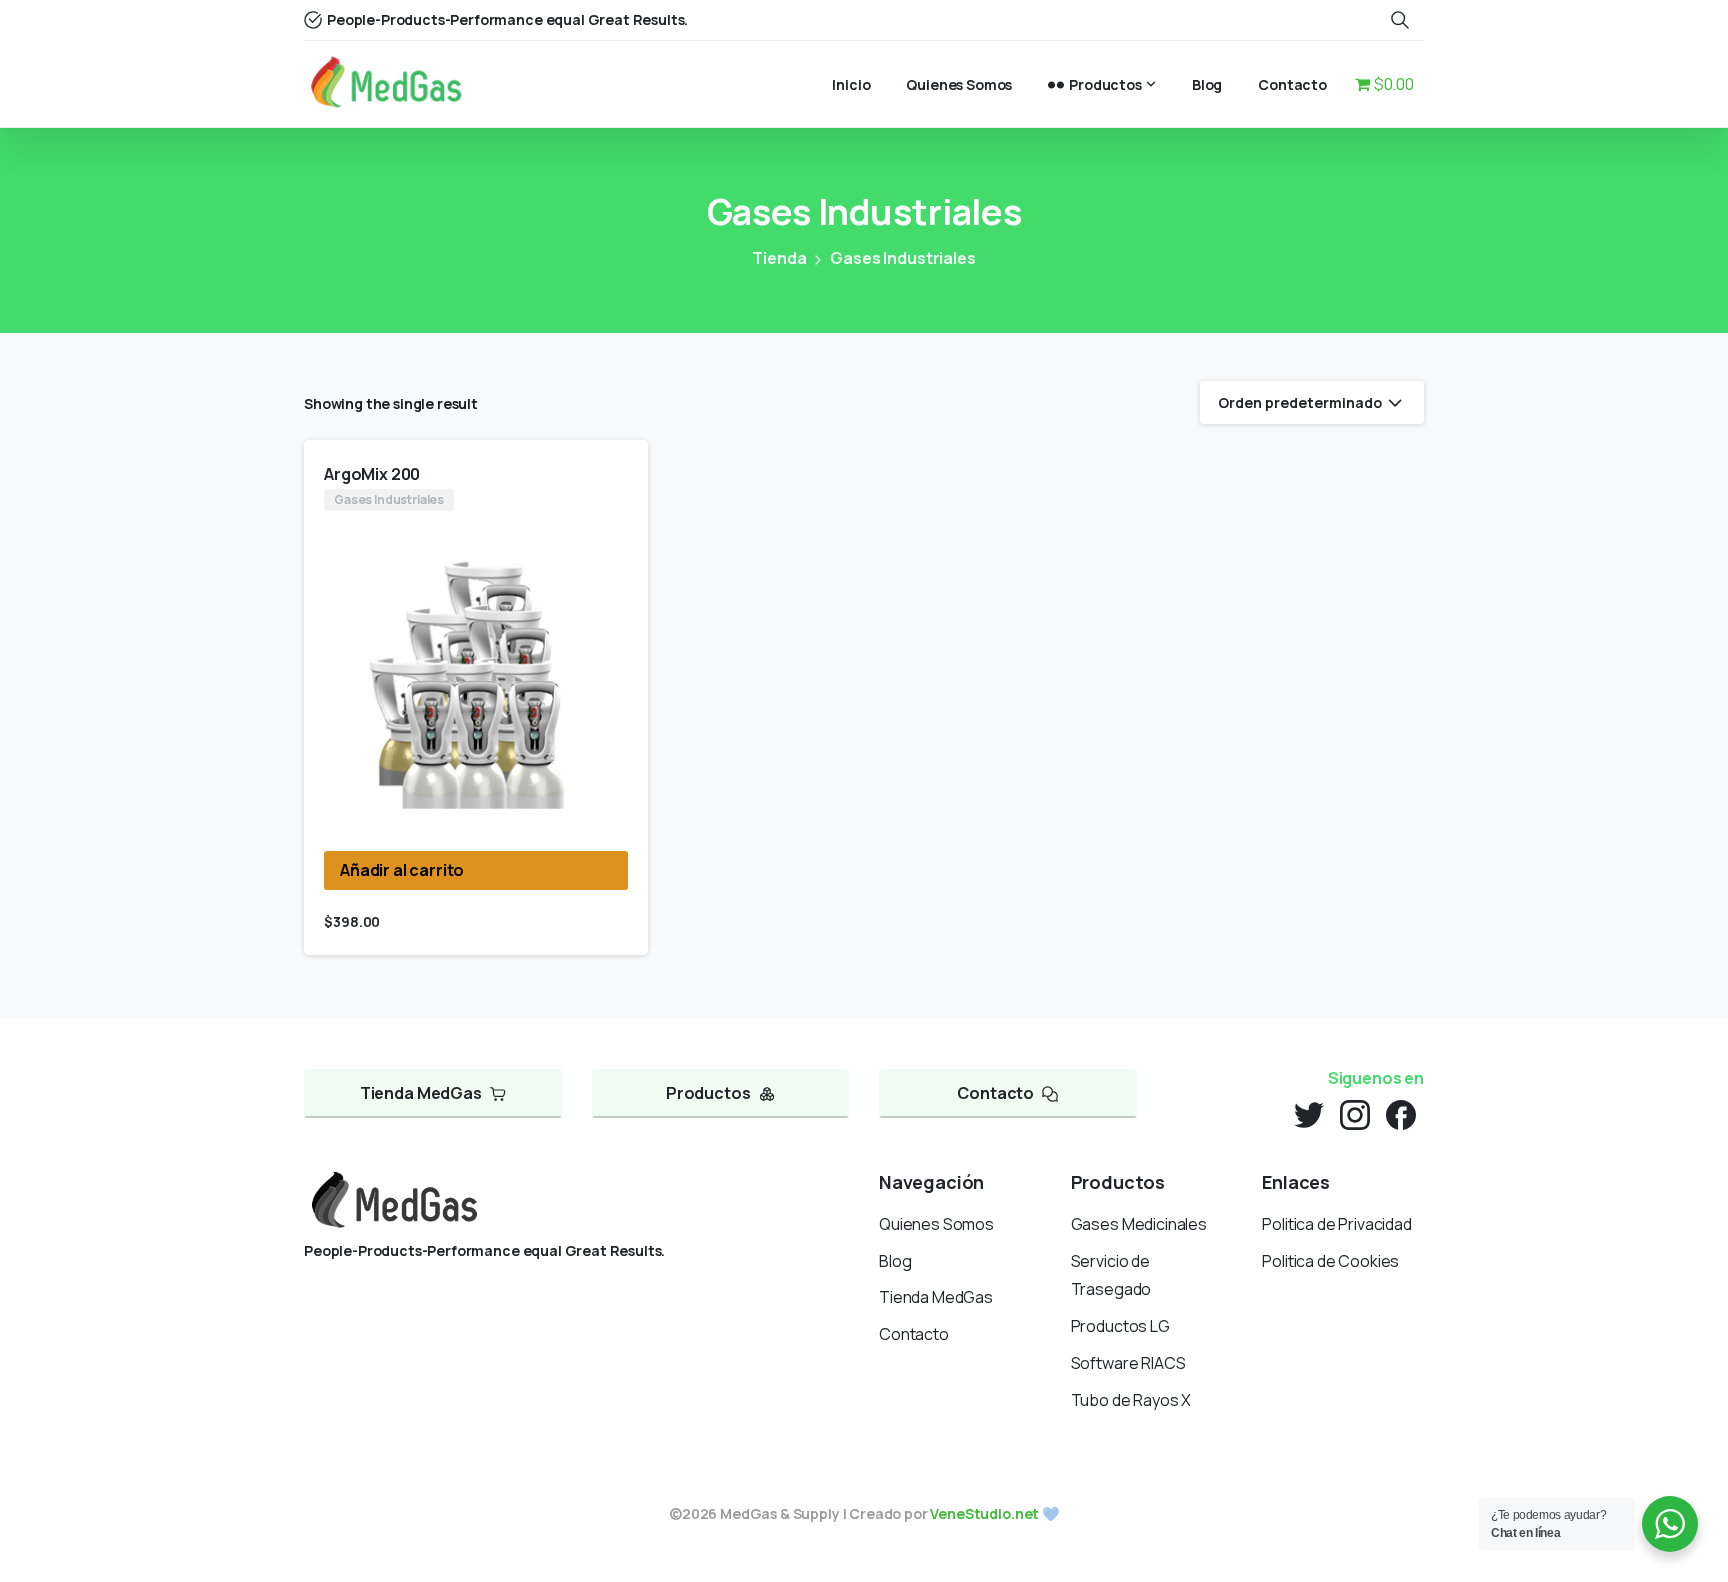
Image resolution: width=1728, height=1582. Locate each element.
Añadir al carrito (402, 870)
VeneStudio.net (984, 1513)
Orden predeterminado (1300, 402)
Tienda (779, 258)
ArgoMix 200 (372, 474)
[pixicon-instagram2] (1355, 1113)
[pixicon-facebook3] (1401, 1113)
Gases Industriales (902, 258)
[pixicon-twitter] (1309, 1113)
